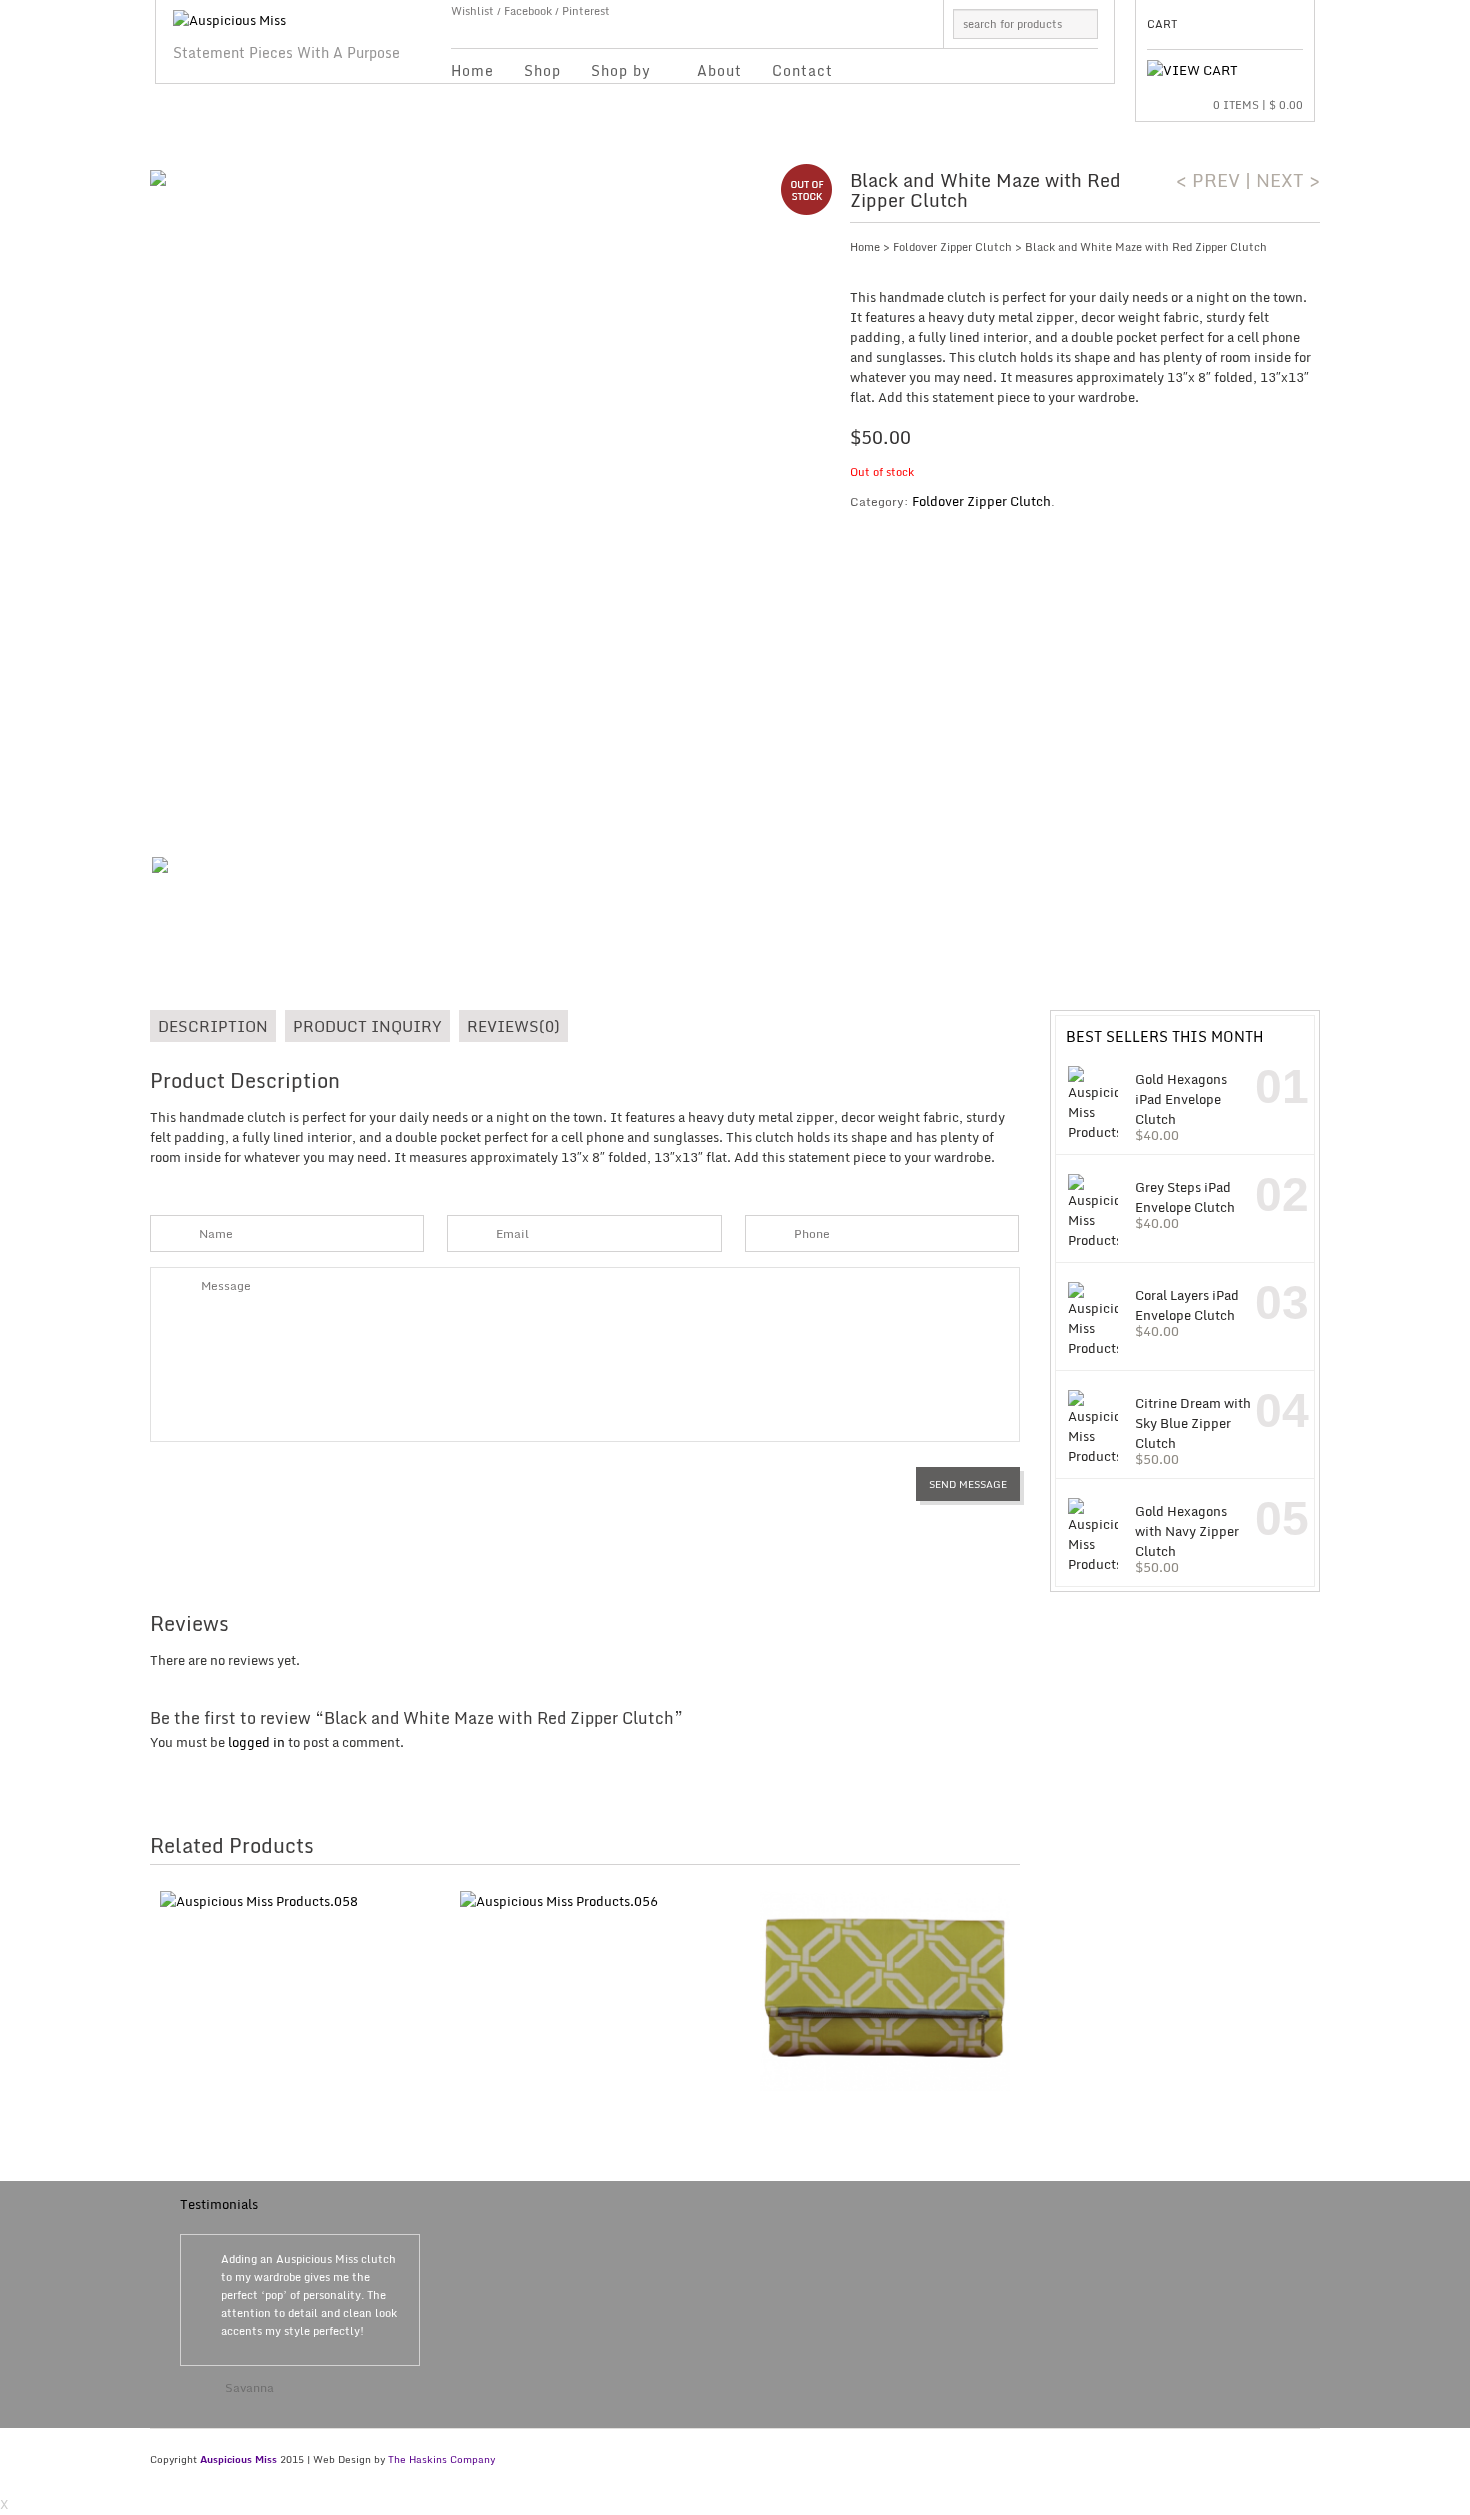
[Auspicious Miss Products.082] (485, 505)
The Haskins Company (441, 2459)
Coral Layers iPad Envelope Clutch (1187, 1304)
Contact (802, 70)
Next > (1288, 180)
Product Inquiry (367, 1026)
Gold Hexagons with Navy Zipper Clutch (1187, 1530)
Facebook (528, 11)
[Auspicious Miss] (229, 15)
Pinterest (586, 11)
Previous (386, 2345)
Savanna (249, 2387)
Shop (542, 70)
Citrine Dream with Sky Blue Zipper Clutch (1193, 1422)
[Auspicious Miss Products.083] (193, 898)
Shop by (613, 73)
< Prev (1208, 180)
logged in (256, 1742)
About (719, 70)
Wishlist (472, 11)
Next (402, 2345)
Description (213, 1026)
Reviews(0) (513, 1026)
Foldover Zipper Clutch (952, 247)
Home (472, 70)
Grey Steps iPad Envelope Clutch (1185, 1196)
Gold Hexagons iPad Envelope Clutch (1181, 1098)
